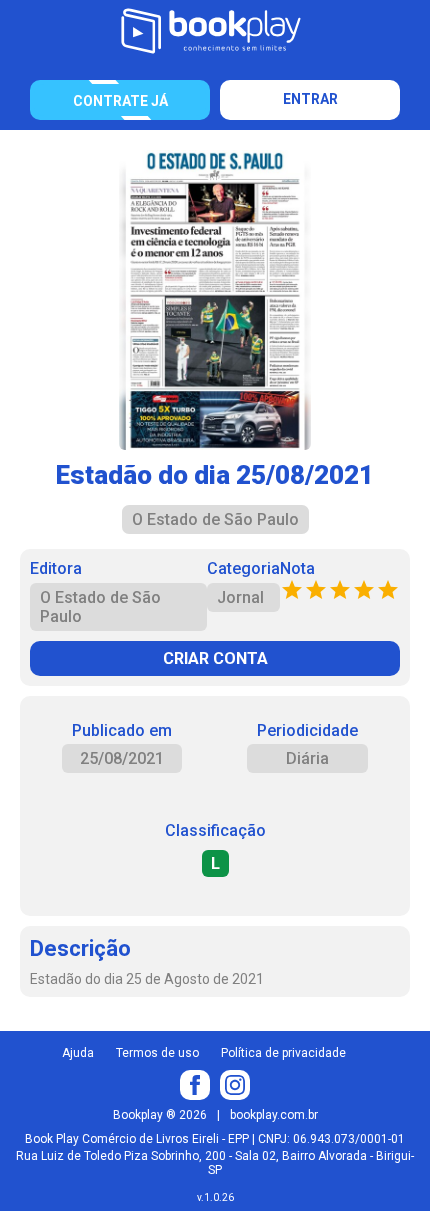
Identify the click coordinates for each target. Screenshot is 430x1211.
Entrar (310, 99)
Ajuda (78, 1053)
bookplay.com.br (274, 1115)
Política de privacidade (283, 1053)
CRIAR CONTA (215, 658)
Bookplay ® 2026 (160, 1115)
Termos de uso (157, 1053)
